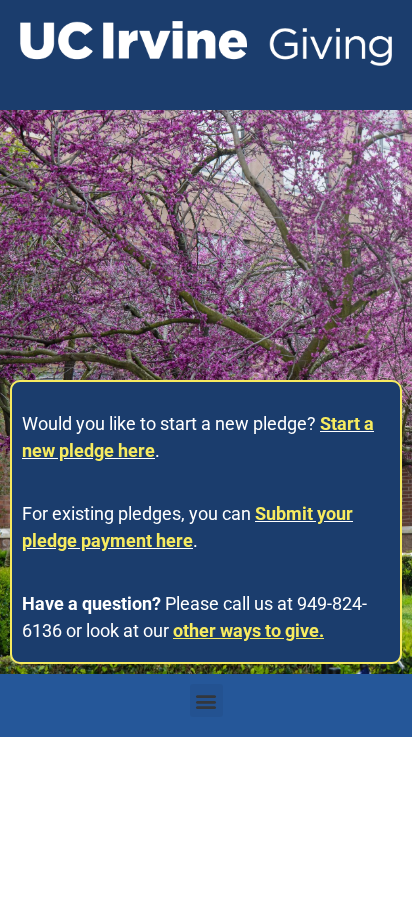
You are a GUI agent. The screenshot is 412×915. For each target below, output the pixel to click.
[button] (206, 700)
